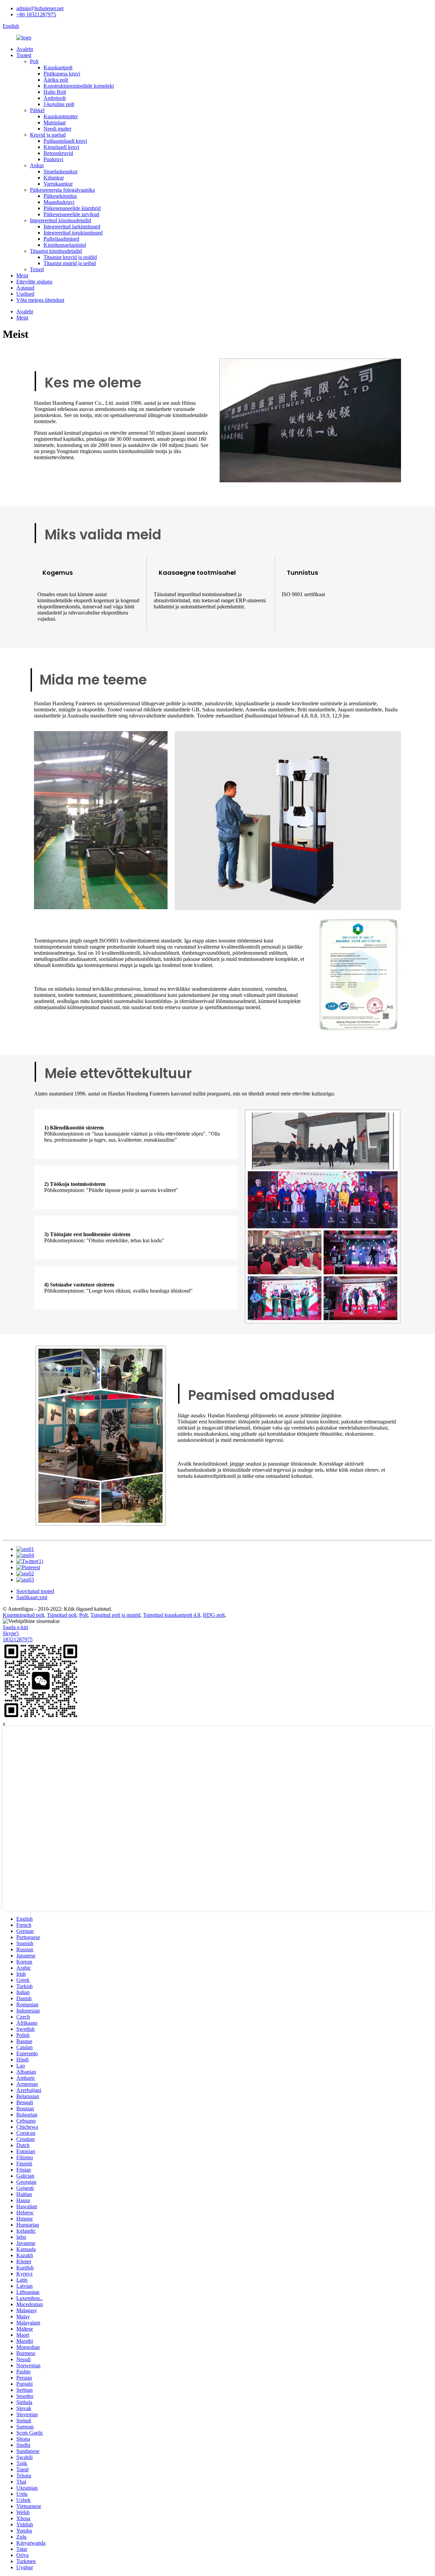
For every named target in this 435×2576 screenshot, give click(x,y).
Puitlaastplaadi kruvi (65, 141)
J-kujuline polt (59, 104)
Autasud (25, 288)
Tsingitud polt (62, 1615)
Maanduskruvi (59, 202)
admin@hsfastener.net (40, 8)
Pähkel (37, 110)
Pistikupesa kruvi (62, 74)
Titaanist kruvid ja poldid (70, 257)
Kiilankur (54, 178)
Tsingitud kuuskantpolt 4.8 (172, 1615)
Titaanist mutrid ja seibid (70, 263)
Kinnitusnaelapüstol (65, 245)
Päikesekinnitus (60, 196)
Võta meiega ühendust (40, 300)
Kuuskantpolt (58, 67)
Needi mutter (57, 129)
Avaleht (25, 49)
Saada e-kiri (15, 1627)
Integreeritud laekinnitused (72, 227)
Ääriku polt (56, 80)
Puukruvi (53, 159)
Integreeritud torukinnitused (73, 233)
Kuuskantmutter (61, 116)
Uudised (25, 294)
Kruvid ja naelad (48, 135)
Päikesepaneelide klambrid (72, 208)
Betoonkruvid (58, 153)
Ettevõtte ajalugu (34, 282)
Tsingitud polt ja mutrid (115, 1615)
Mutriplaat (55, 123)
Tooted (24, 55)
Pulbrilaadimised (61, 239)
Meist (22, 275)
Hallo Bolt (55, 92)
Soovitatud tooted (35, 1591)
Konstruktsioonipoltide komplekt (79, 86)
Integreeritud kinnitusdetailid (60, 220)
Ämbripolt (55, 98)
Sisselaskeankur (60, 171)
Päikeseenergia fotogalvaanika (62, 190)
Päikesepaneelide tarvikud (71, 214)
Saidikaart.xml (32, 1597)
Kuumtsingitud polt (23, 1615)
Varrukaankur (58, 184)
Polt (34, 61)
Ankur (37, 165)
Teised (37, 269)
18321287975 (18, 1639)
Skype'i (11, 1633)
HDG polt (214, 1615)
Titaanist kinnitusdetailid (56, 251)
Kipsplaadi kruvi (61, 147)
